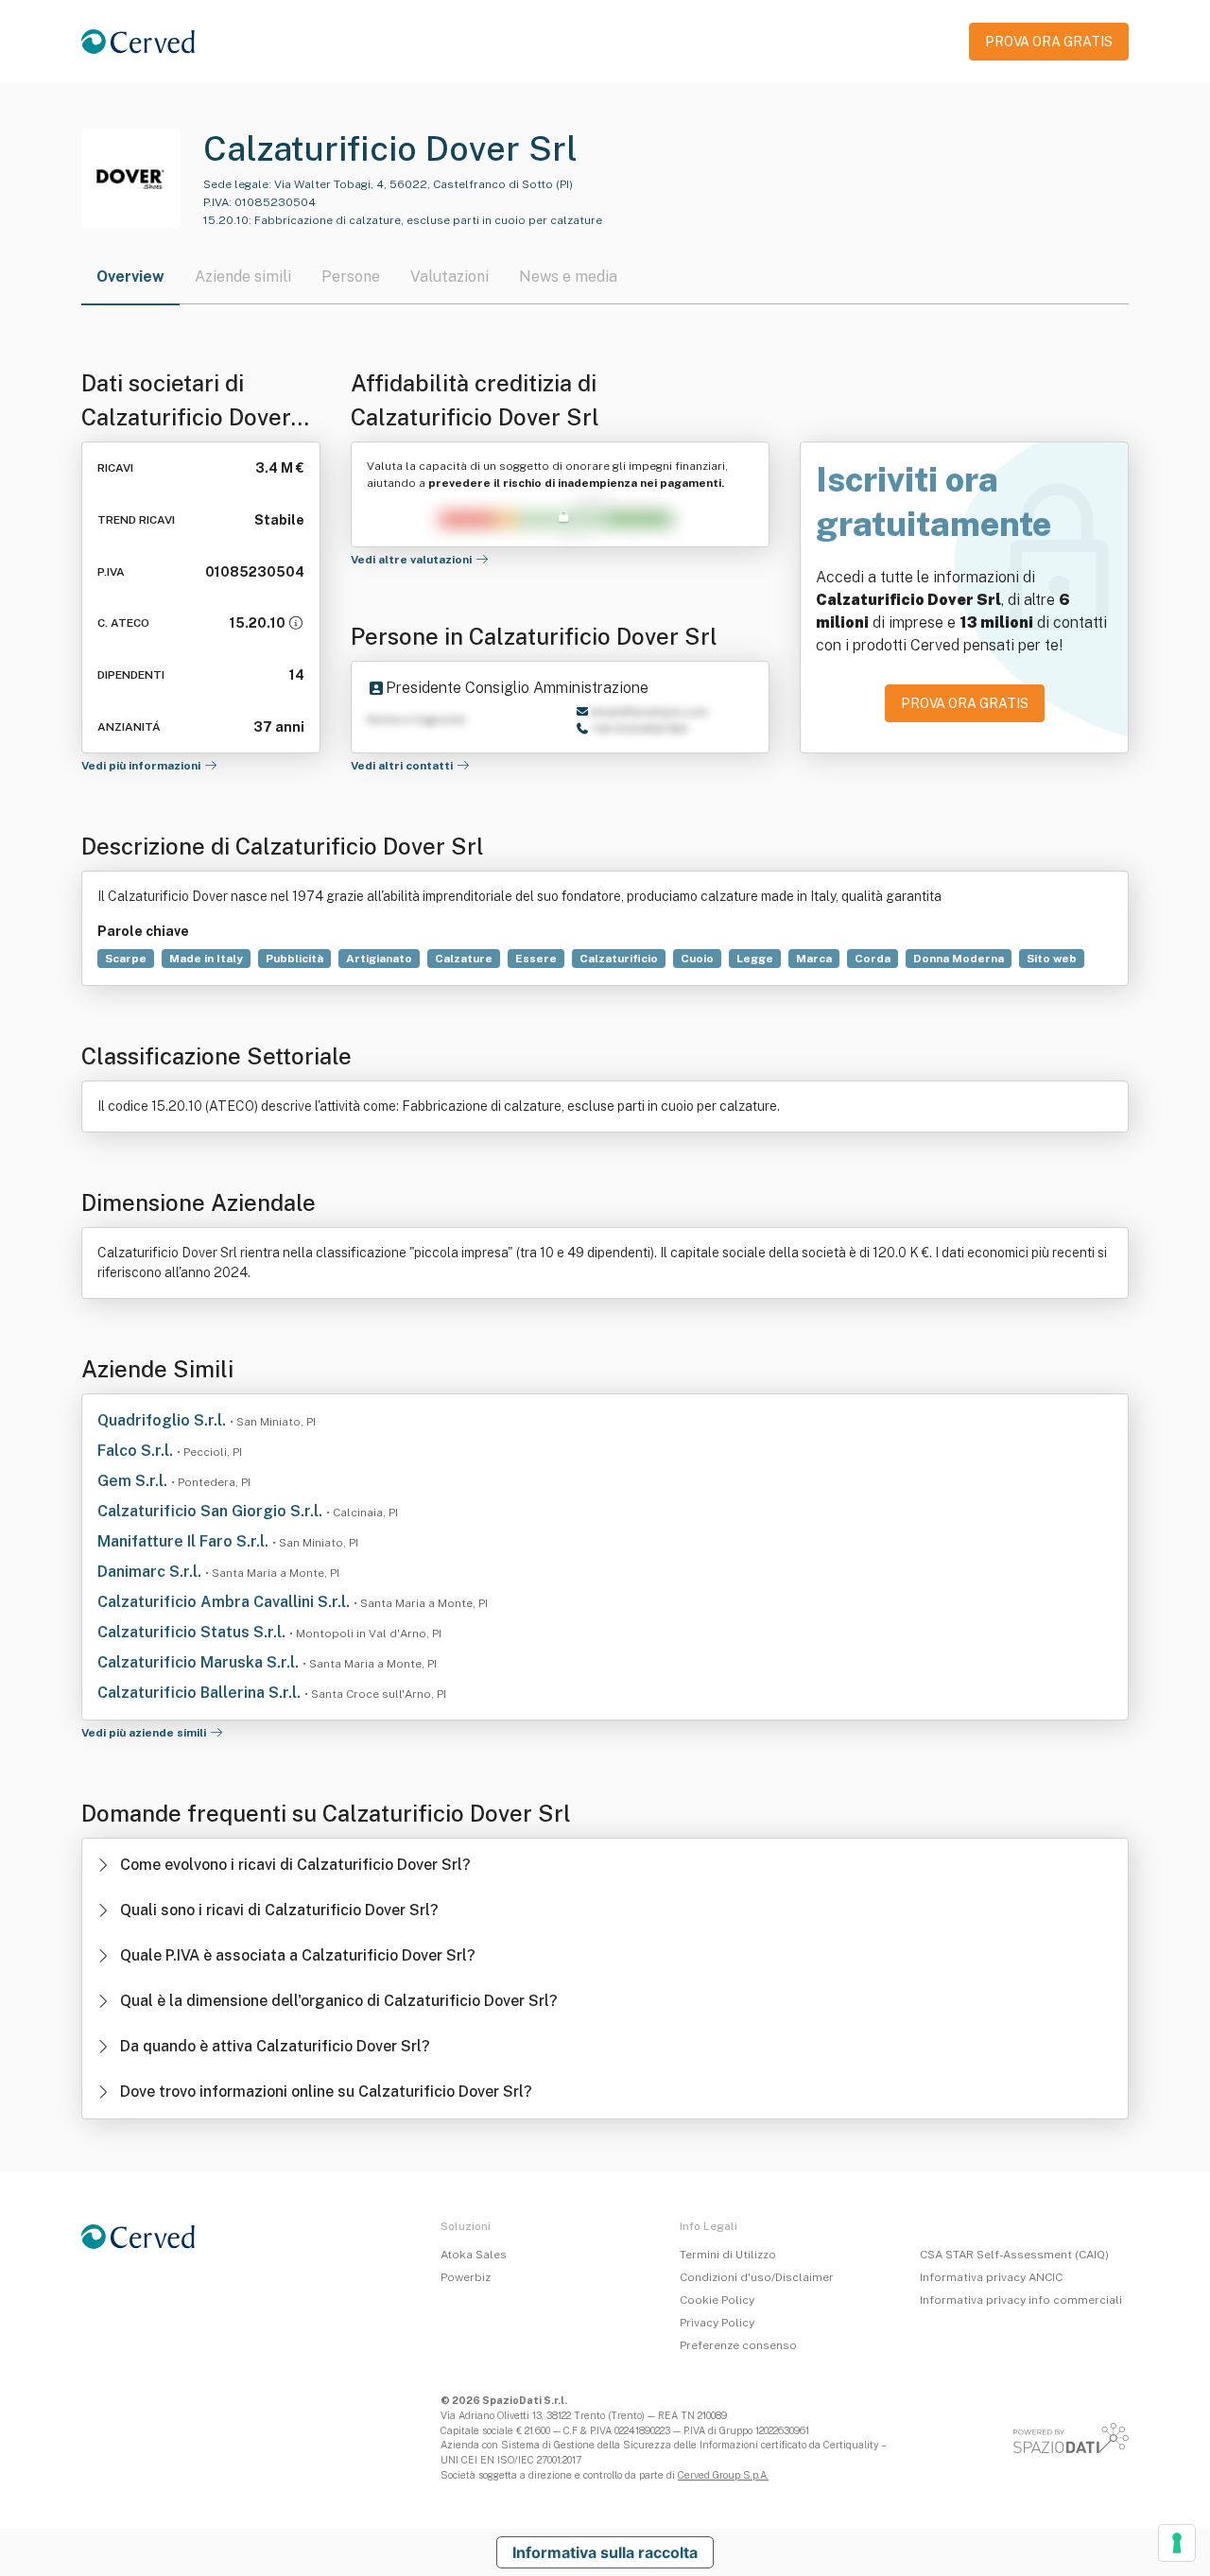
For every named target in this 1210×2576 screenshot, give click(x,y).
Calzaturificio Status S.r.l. (193, 1632)
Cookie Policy (717, 2300)
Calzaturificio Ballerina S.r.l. (201, 1693)
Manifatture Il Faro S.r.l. (185, 1541)
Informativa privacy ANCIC (991, 2277)
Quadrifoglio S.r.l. (164, 1420)
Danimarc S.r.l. (151, 1572)
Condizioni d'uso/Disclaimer (757, 2277)
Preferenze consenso (738, 2345)
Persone (351, 277)
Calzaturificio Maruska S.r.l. (200, 1662)
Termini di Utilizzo (728, 2255)
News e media (568, 277)
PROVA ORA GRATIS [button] (1049, 42)
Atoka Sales (474, 2255)
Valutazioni (449, 277)
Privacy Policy (717, 2323)
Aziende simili (243, 277)
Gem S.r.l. (134, 1481)
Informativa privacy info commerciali (1021, 2300)
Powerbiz (466, 2277)
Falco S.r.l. (137, 1451)
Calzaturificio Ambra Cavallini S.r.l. (225, 1602)
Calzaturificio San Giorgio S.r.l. (212, 1511)
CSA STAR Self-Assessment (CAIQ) (1014, 2255)
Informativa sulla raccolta (605, 2552)
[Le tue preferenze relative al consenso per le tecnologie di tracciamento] (1177, 2543)
